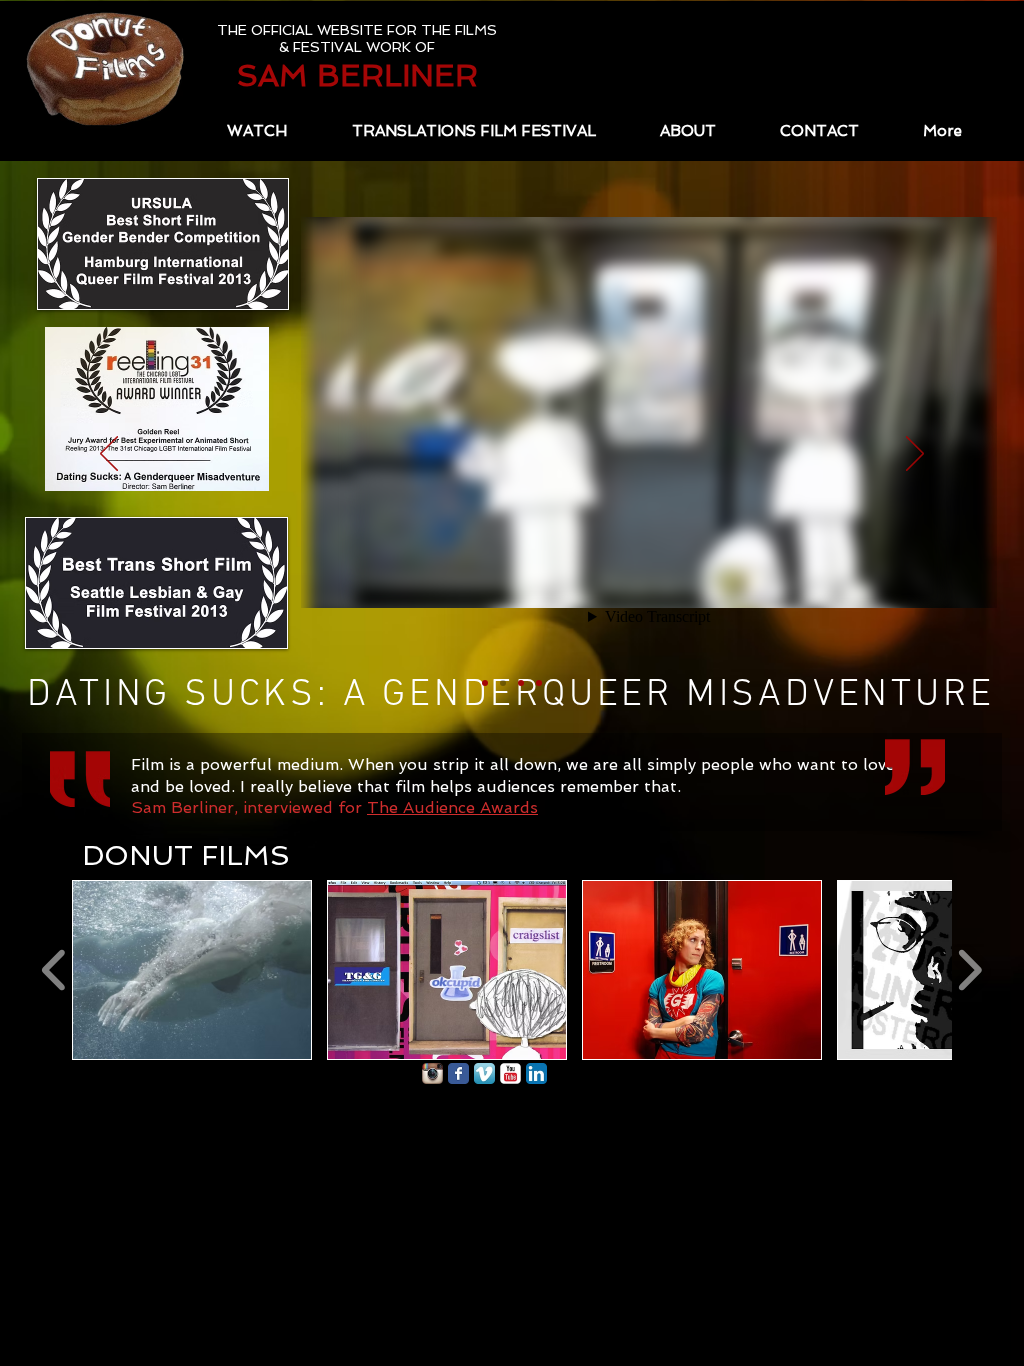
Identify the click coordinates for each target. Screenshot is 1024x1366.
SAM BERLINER (357, 75)
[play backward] (54, 970)
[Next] (915, 455)
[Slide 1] (485, 683)
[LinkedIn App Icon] (536, 1073)
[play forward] (969, 970)
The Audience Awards (452, 807)
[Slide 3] (521, 683)
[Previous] (109, 455)
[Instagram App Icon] (432, 1073)
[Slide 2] (503, 683)
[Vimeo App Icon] (484, 1073)
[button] (192, 970)
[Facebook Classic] (458, 1073)
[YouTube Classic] (510, 1073)
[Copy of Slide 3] (539, 683)
